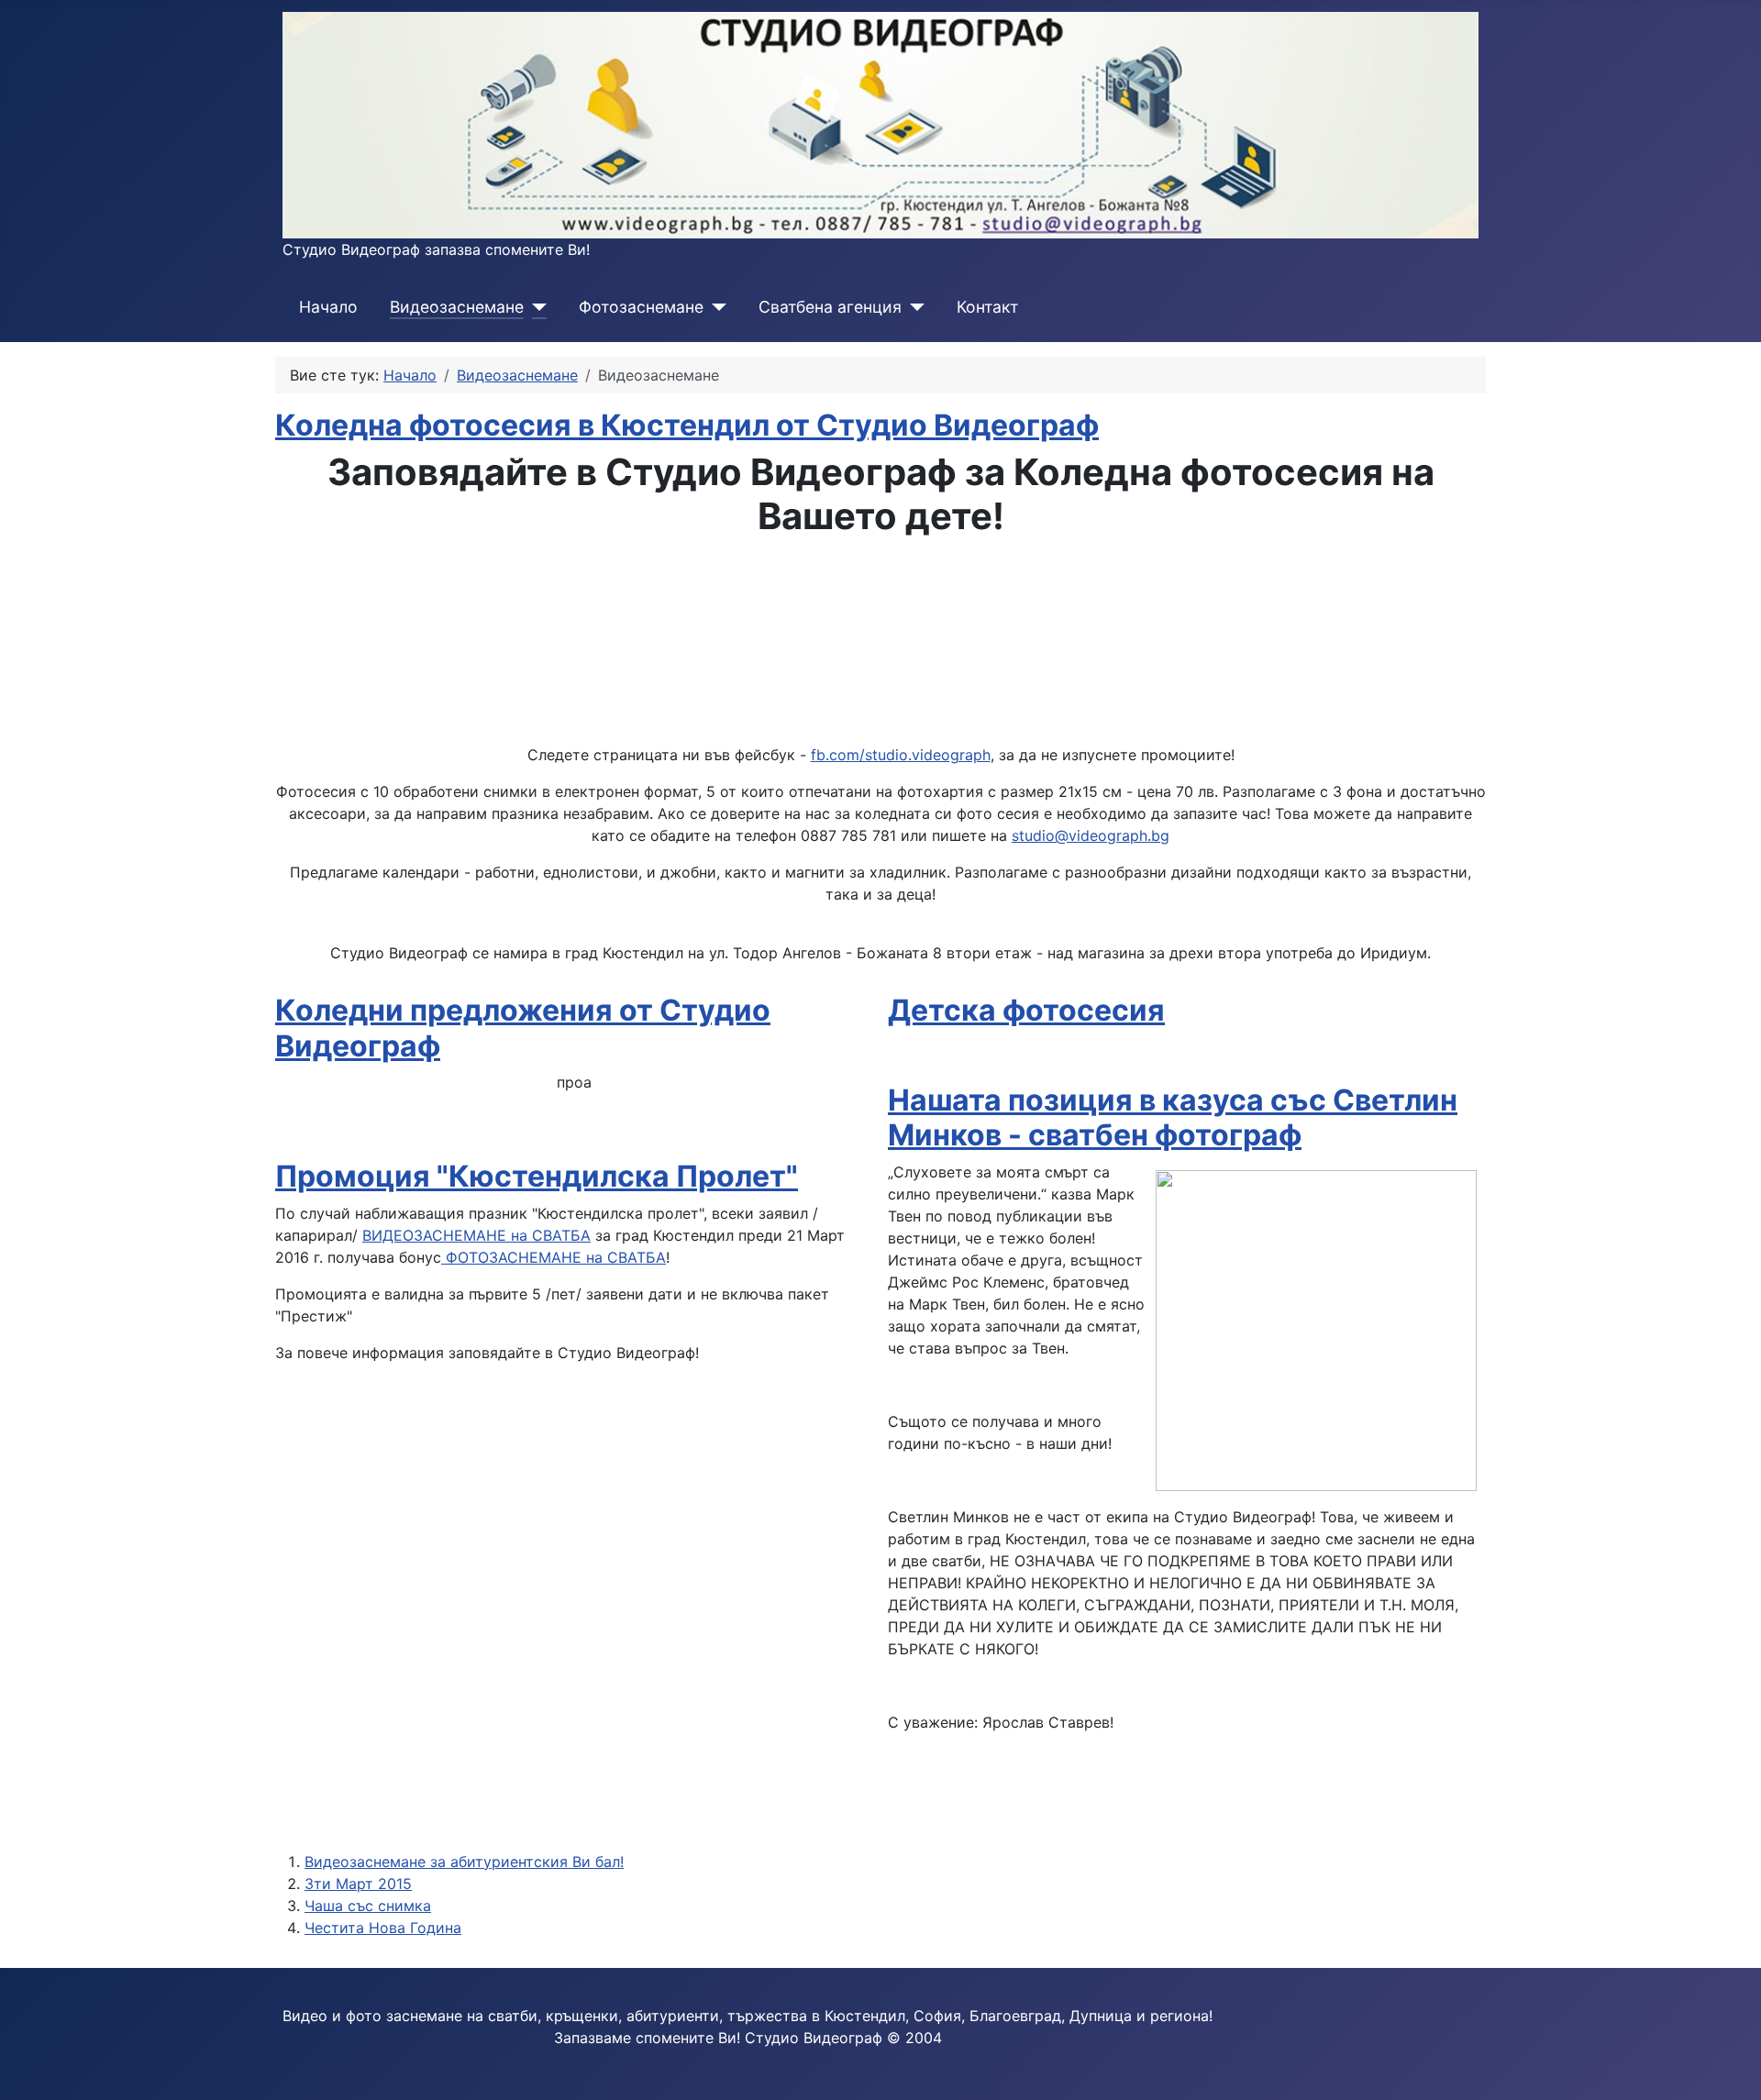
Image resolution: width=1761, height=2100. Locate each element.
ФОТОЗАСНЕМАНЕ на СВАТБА (554, 1257)
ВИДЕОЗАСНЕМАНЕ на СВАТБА (476, 1235)
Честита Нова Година (383, 1928)
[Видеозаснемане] (535, 307)
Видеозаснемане (457, 307)
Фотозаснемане (641, 307)
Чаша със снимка (368, 1906)
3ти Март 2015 (358, 1884)
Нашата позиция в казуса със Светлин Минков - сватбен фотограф (1173, 1117)
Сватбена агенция (830, 307)
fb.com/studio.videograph (901, 755)
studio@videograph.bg (1091, 835)
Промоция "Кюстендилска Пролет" (537, 1176)
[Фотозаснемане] (715, 307)
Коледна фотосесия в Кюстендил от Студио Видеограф (687, 425)
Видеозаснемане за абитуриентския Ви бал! (464, 1862)
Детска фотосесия (1026, 1010)
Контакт (987, 307)
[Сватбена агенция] (913, 307)
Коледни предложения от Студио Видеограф (523, 1028)
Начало (328, 307)
